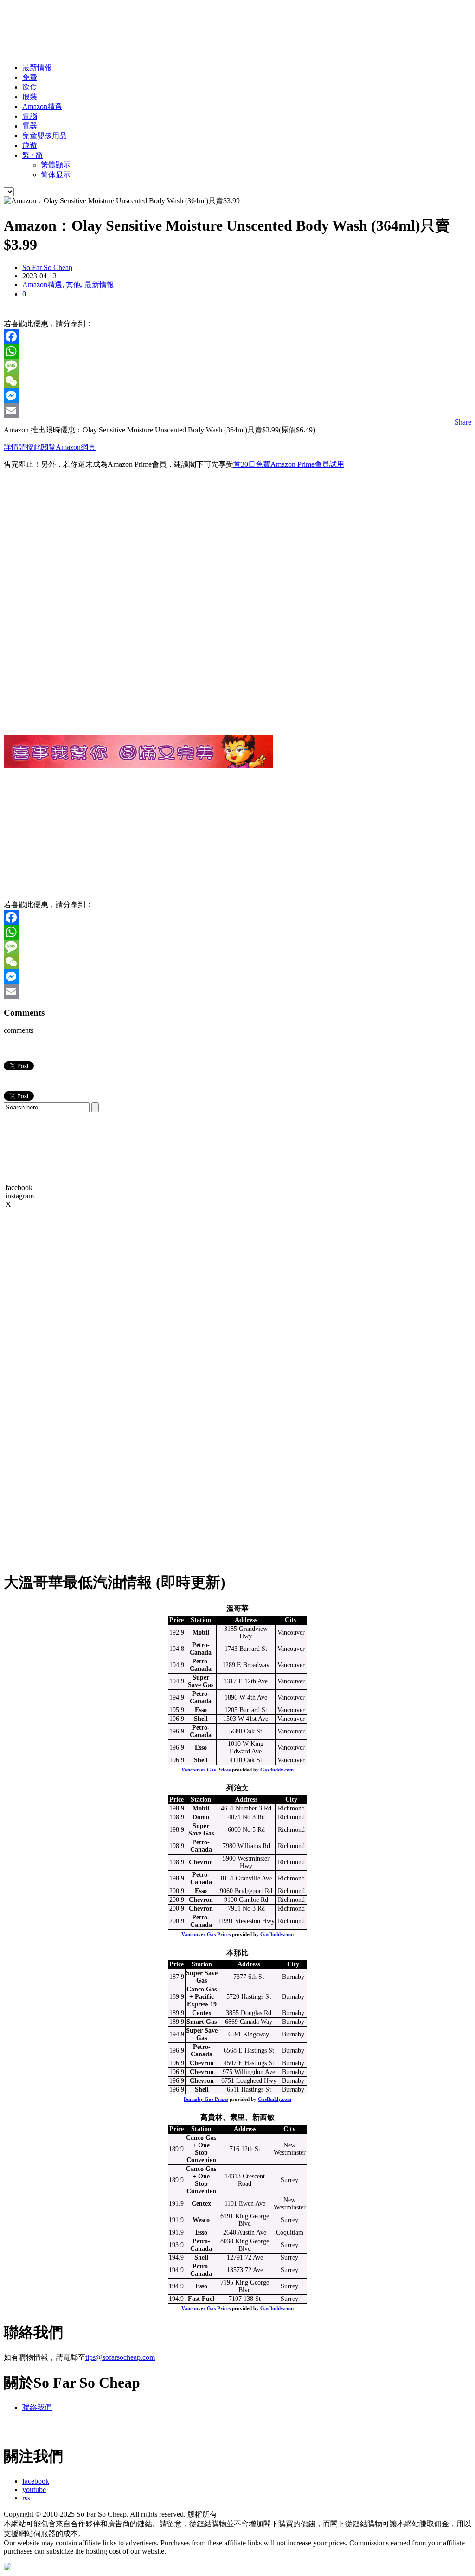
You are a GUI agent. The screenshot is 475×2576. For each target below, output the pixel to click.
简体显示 (56, 175)
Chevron (201, 1862)
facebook (36, 2481)
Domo (201, 1817)
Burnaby (293, 1977)
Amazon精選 (42, 106)
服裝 (30, 97)
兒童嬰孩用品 (45, 136)
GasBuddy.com (277, 1770)
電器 (30, 126)
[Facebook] (237, 336)
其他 (73, 285)
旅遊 (30, 145)
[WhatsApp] (237, 351)
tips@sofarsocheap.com (120, 2357)
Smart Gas (202, 2022)
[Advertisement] (173, 25)
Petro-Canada (201, 1649)
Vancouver (291, 1633)
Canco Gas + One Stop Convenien (201, 2149)
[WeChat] (237, 381)
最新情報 (37, 68)
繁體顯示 (56, 165)
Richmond (291, 1808)
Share (463, 422)
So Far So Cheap (47, 267)
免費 (30, 77)
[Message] (237, 366)
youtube (34, 2489)
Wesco (201, 2220)
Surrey (289, 2180)
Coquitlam (290, 2232)
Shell (201, 1719)
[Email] (237, 411)
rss (26, 2498)
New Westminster (290, 2149)
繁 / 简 (32, 155)
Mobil (201, 1633)
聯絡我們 (37, 2407)
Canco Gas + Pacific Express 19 (202, 1997)
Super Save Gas (201, 1681)
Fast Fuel (201, 2299)
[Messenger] (237, 396)
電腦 (30, 116)
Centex (202, 2013)
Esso (201, 1710)
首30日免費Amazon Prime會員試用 (289, 464)
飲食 (30, 87)
